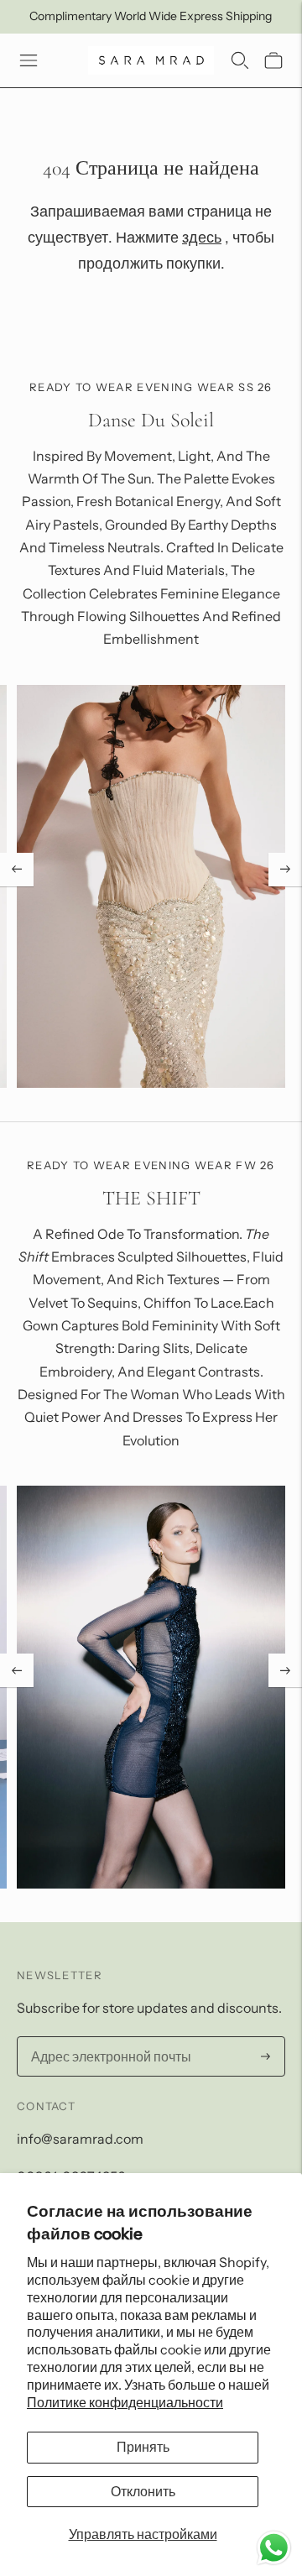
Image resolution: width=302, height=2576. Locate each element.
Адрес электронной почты (104, 2038)
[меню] (29, 60)
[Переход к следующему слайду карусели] (285, 870)
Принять (143, 2447)
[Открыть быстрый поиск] (240, 60)
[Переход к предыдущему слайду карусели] (17, 870)
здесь (202, 238)
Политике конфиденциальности (125, 2402)
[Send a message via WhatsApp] (274, 2548)
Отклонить (143, 2491)
